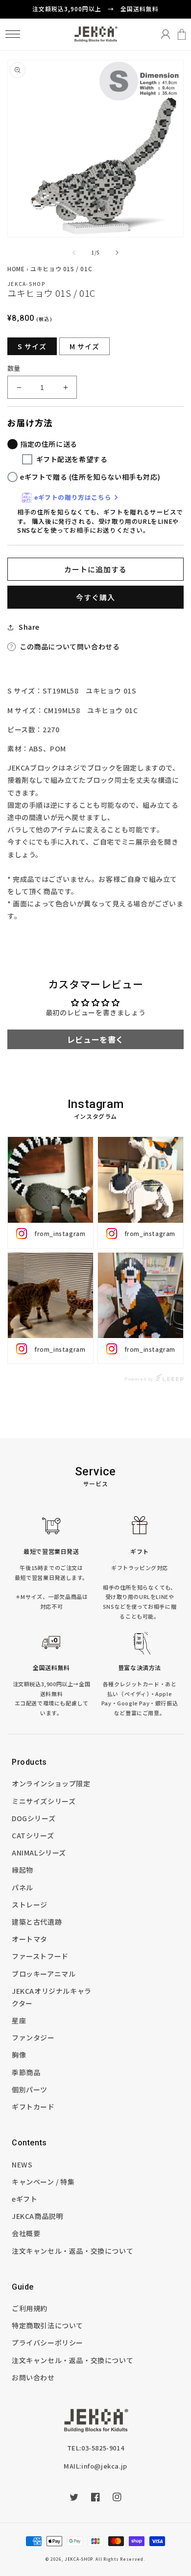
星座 (19, 2020)
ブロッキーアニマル (44, 1974)
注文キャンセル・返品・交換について (72, 2251)
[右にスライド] (117, 253)
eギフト (24, 2199)
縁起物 (23, 1870)
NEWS (22, 2164)
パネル (23, 1887)
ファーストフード (40, 1956)
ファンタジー (33, 2037)
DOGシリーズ (34, 1818)
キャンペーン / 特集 (43, 2182)
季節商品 (26, 2072)
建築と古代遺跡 (37, 1922)
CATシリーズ (33, 1835)
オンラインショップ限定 (51, 1783)
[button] (12, 34)
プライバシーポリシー (48, 2343)
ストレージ (30, 1905)
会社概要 (26, 2233)
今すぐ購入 (95, 597)
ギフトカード (33, 2107)
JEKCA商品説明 (37, 2216)
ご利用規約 (30, 2308)
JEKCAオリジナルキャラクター (52, 1997)
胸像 (19, 2055)
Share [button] (29, 627)
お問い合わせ (33, 2377)
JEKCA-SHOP (79, 2559)
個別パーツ (30, 2089)
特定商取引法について (48, 2325)
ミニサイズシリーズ (44, 1801)
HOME (16, 269)
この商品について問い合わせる (70, 646)
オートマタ (30, 1939)
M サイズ (84, 346)
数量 (14, 368)
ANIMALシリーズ (39, 1853)
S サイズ (32, 346)
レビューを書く (95, 1039)
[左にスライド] (74, 253)
